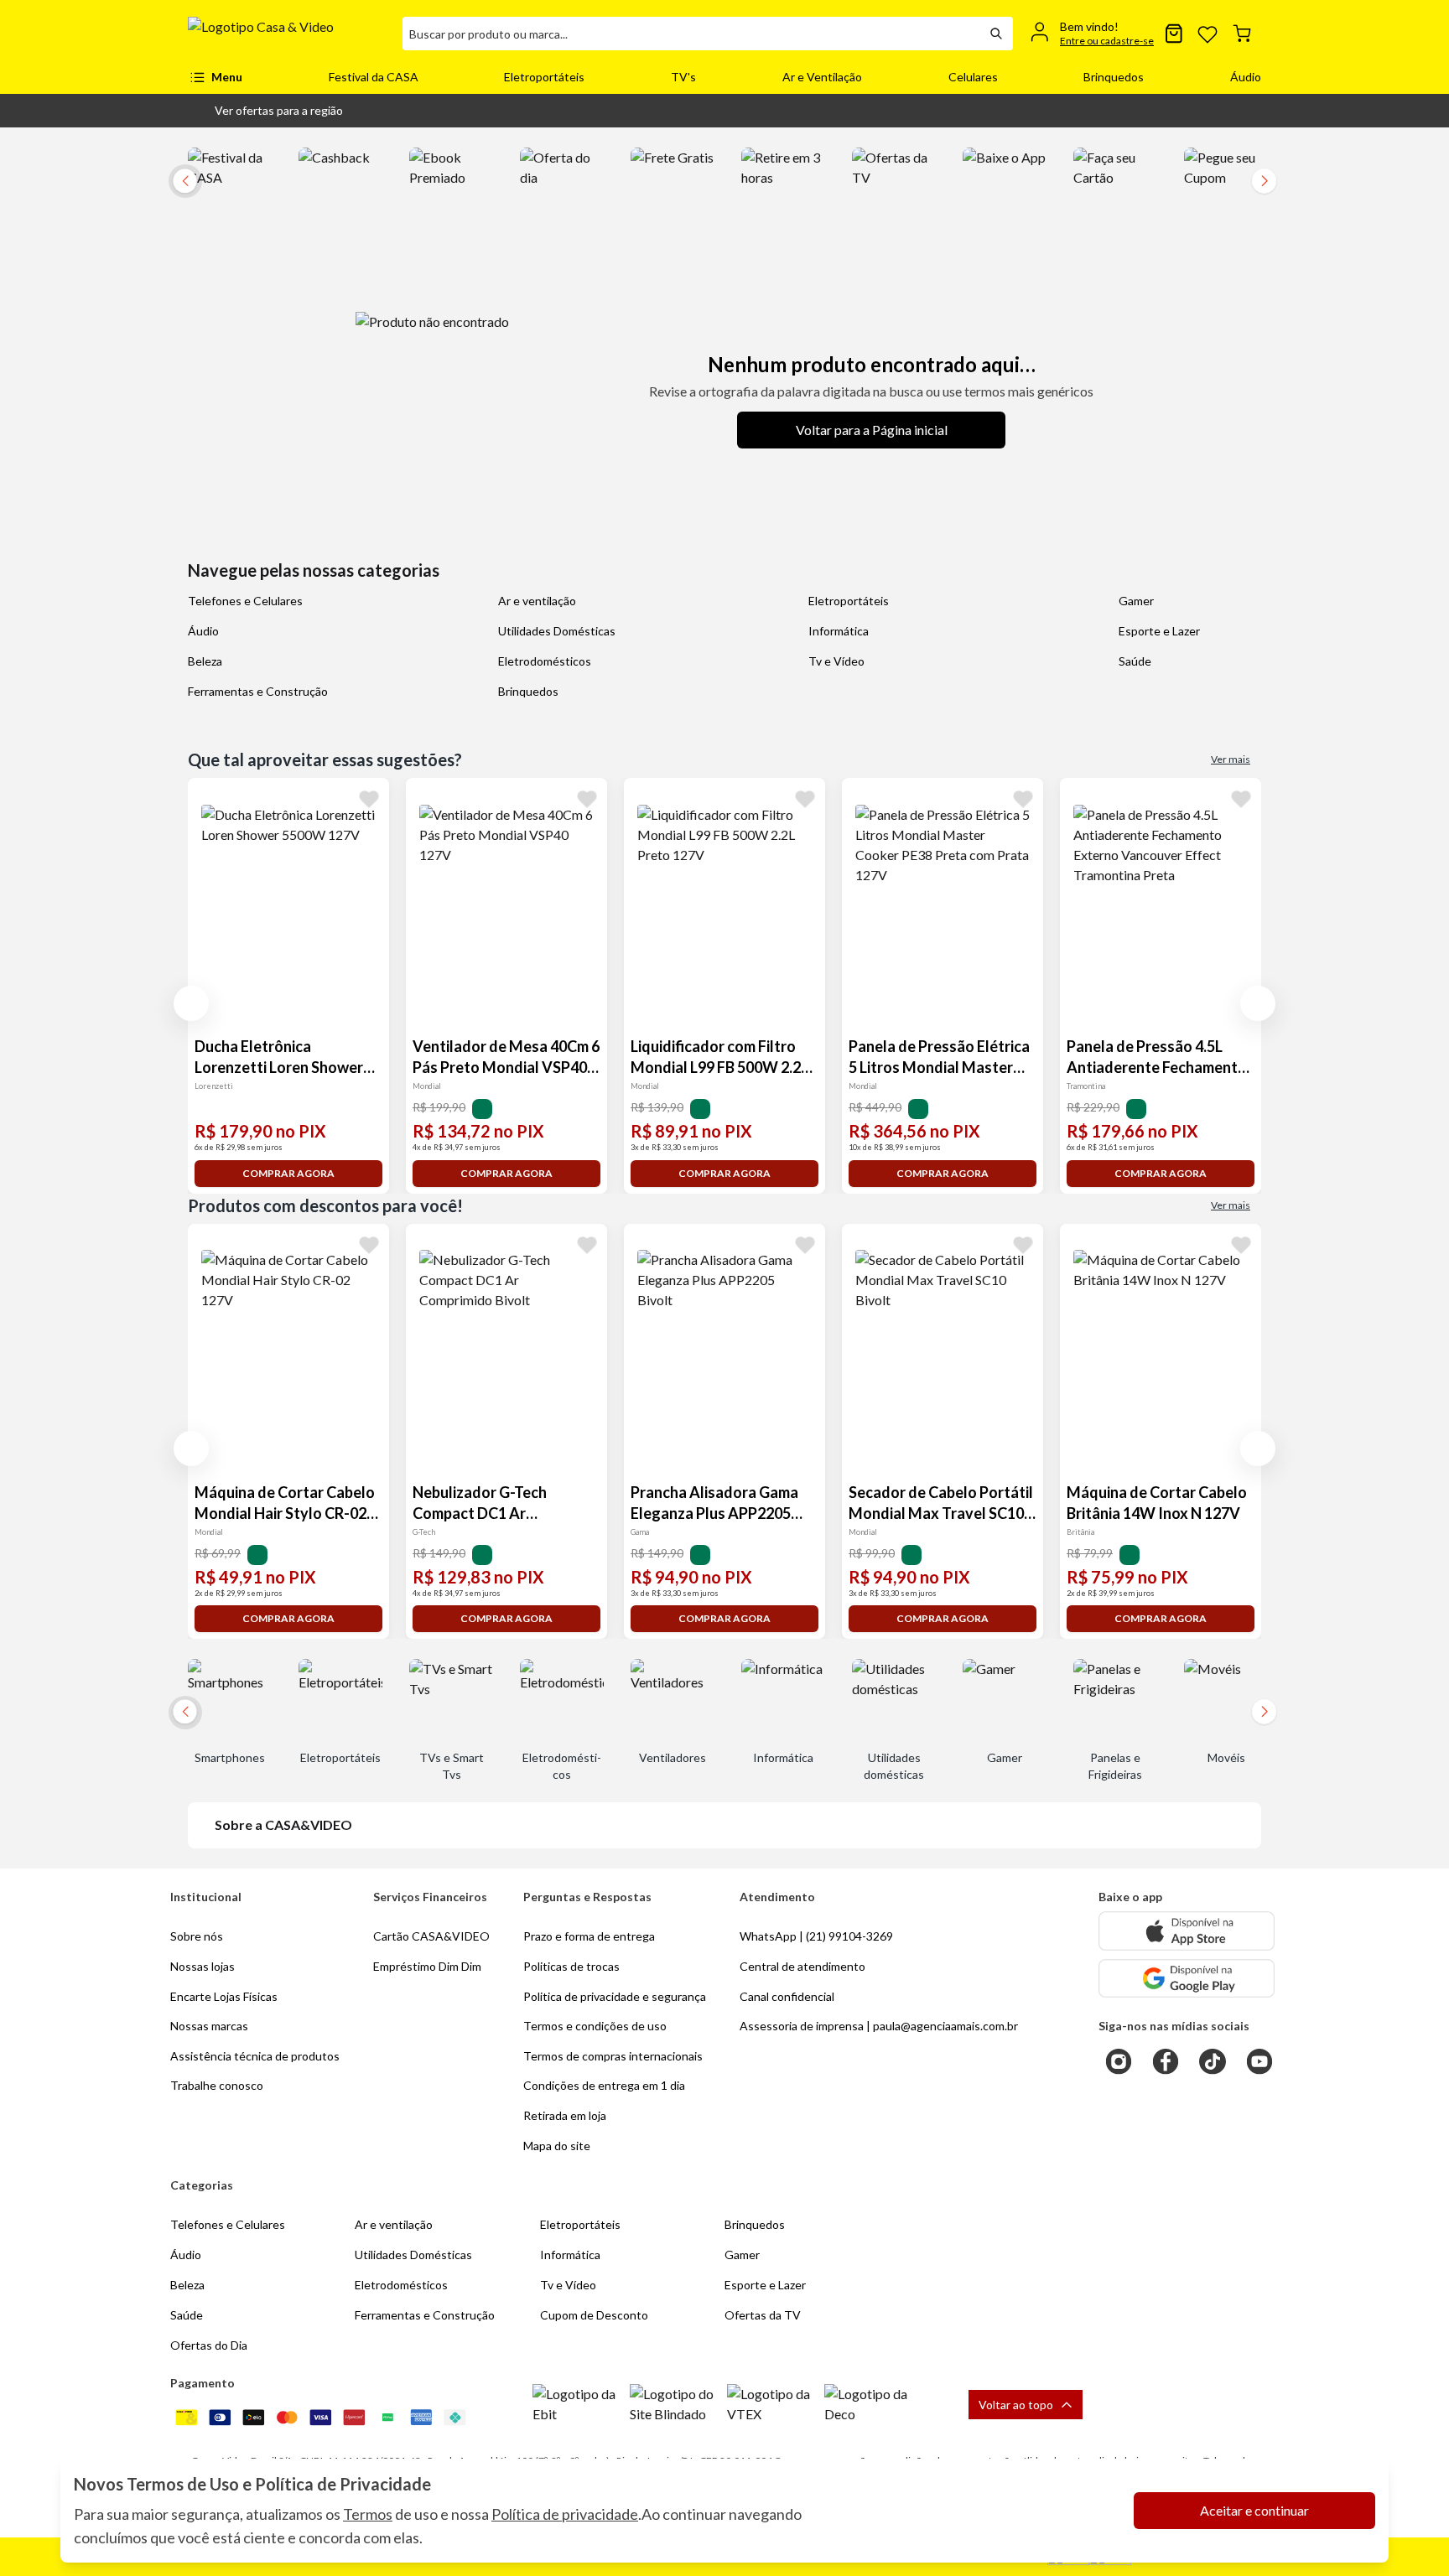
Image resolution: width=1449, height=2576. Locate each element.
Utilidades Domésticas (557, 631)
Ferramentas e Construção (258, 691)
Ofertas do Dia (209, 2345)
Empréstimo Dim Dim (427, 1966)
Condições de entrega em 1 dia (604, 2085)
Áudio (1246, 77)
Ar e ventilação (537, 601)
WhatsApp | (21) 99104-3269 (816, 1936)
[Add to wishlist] (369, 798)
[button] (265, 111)
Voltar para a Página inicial (872, 430)
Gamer (1136, 601)
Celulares (973, 77)
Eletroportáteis (544, 77)
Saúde (1135, 661)
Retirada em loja (565, 2115)
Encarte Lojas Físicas (224, 1996)
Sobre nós (197, 1936)
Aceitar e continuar (1254, 2510)
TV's (683, 77)
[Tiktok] (1213, 2061)
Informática (839, 631)
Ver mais (1231, 759)
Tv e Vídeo (836, 661)
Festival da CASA (374, 77)
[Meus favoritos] (1207, 34)
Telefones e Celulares (245, 601)
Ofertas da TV (763, 2315)
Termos (368, 2514)
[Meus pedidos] (1174, 34)
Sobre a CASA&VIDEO (283, 1824)
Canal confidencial (787, 1996)
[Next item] (1265, 181)
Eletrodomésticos (545, 661)
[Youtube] (1259, 2061)
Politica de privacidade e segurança (615, 1996)
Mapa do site (557, 2146)
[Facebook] (1166, 2061)
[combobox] (691, 34)
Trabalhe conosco (217, 2085)
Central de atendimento (802, 1966)
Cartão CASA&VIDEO (431, 1936)
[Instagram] (1119, 2061)
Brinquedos (1114, 77)
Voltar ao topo (1016, 2405)
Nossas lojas (203, 1966)
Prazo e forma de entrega (589, 1936)
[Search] (996, 34)
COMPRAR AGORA (288, 1173)
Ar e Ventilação (822, 77)
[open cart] (1242, 34)
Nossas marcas (209, 2026)
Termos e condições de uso (595, 2026)
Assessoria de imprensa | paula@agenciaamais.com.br (879, 2026)
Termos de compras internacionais (613, 2056)
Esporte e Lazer (1159, 631)
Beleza (205, 661)
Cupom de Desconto (594, 2315)
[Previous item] (191, 1003)
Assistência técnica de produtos (255, 2056)
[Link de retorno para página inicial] (288, 34)
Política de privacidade (565, 2514)
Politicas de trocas (571, 1966)
